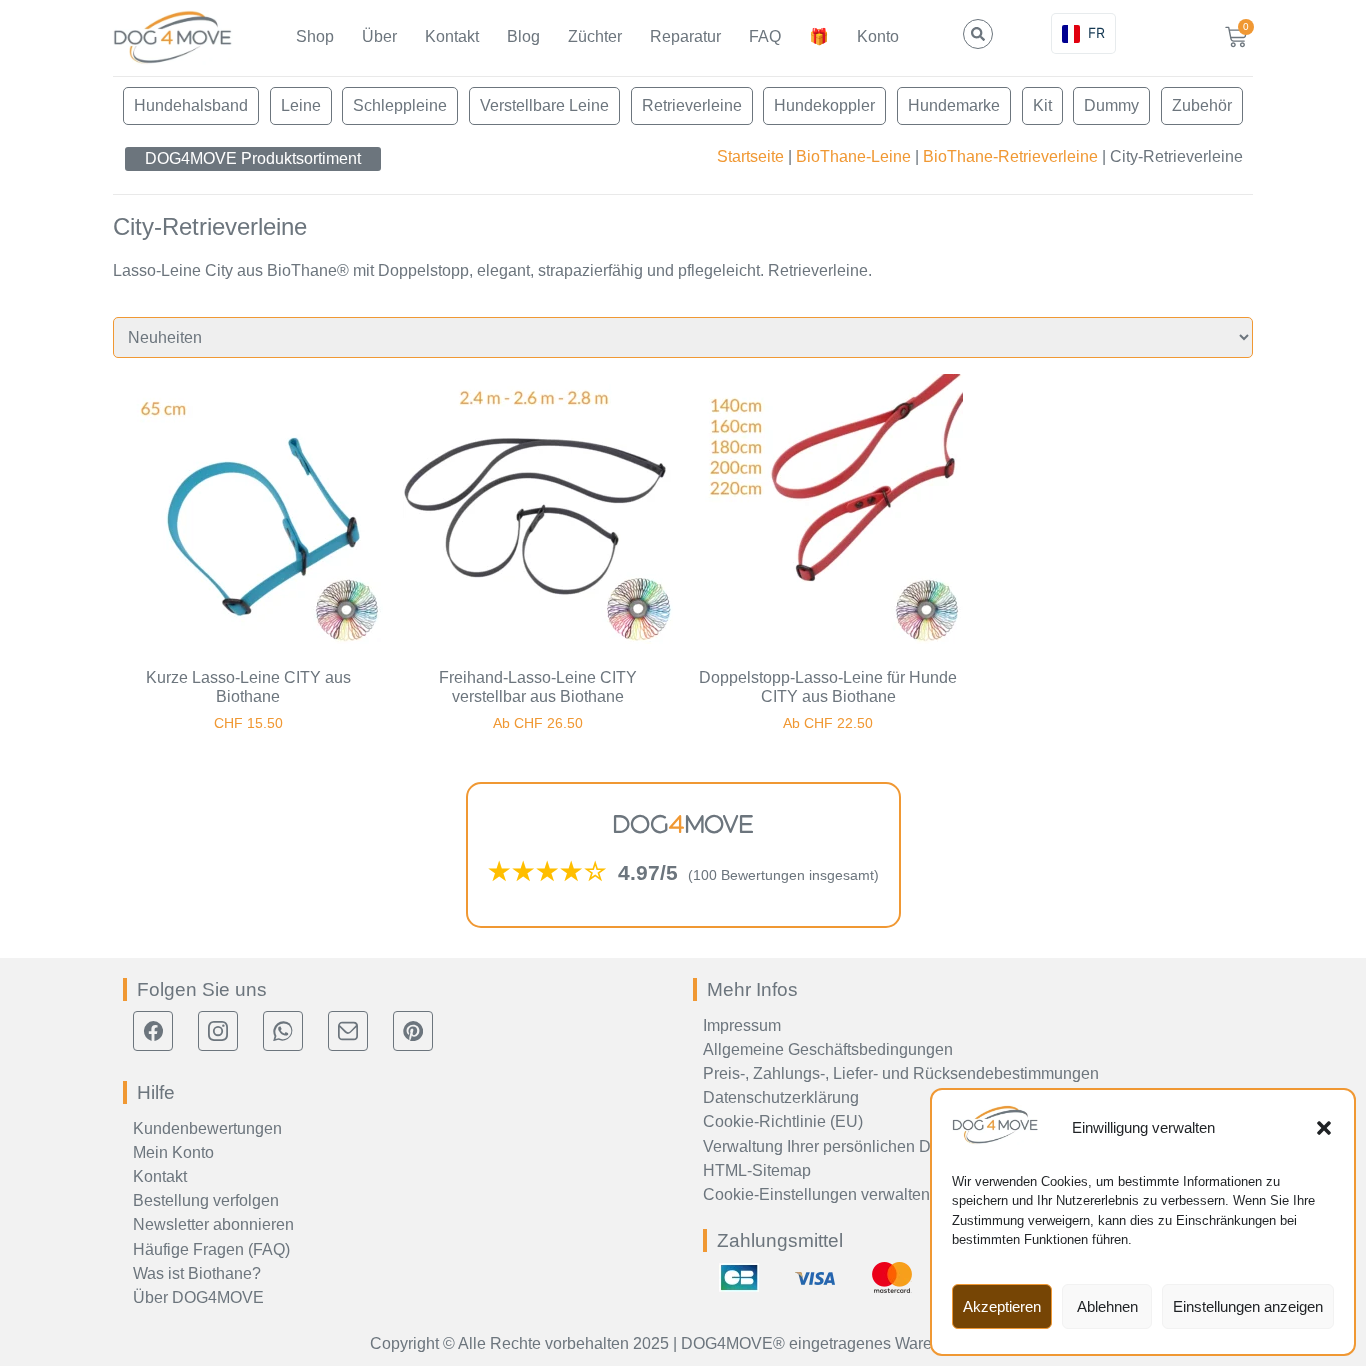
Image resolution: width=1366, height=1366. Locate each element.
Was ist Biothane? (197, 1273)
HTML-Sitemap (757, 1170)
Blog (523, 36)
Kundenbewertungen (207, 1128)
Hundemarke (954, 105)
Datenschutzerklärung (781, 1097)
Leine (301, 105)
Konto (878, 36)
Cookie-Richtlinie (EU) (783, 1121)
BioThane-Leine (853, 156)
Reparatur (685, 36)
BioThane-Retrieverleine (1010, 156)
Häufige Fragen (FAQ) (211, 1249)
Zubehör (1202, 105)
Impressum (742, 1025)
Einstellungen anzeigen (1248, 1306)
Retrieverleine (692, 105)
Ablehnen (1107, 1306)
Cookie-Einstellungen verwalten (816, 1194)
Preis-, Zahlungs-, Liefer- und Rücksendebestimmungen (901, 1073)
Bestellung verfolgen (206, 1200)
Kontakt (452, 36)
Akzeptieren (1002, 1306)
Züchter (595, 36)
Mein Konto (173, 1152)
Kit (1042, 105)
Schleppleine (400, 105)
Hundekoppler (824, 105)
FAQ (765, 36)
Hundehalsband (191, 105)
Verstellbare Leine (544, 105)
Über (379, 36)
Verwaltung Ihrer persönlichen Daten (832, 1146)
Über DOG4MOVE (198, 1297)
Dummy (1111, 105)
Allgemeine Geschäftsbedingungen (828, 1049)
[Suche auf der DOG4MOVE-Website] (978, 34)
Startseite (750, 156)
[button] (1324, 1128)
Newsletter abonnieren (213, 1224)
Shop (315, 36)
